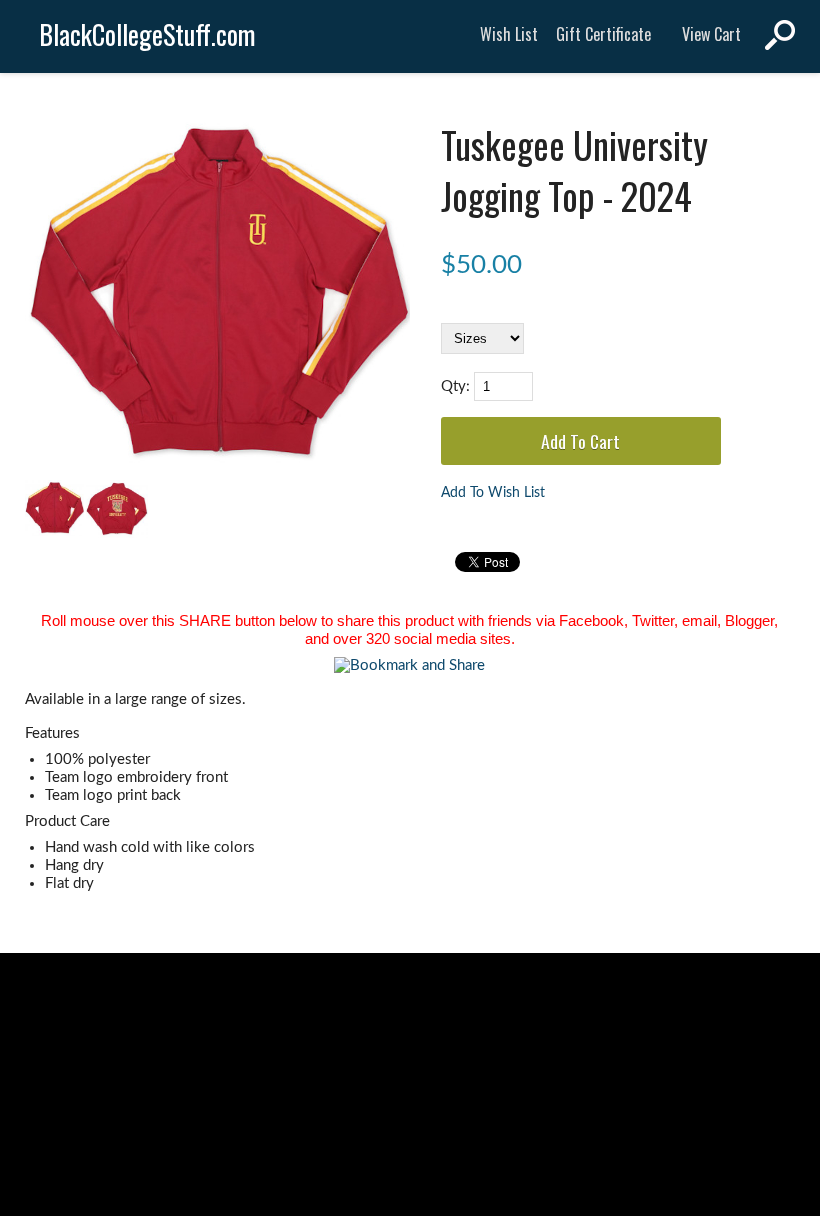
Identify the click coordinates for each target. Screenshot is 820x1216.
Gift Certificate (603, 34)
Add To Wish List (493, 493)
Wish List (509, 34)
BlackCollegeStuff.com (147, 34)
